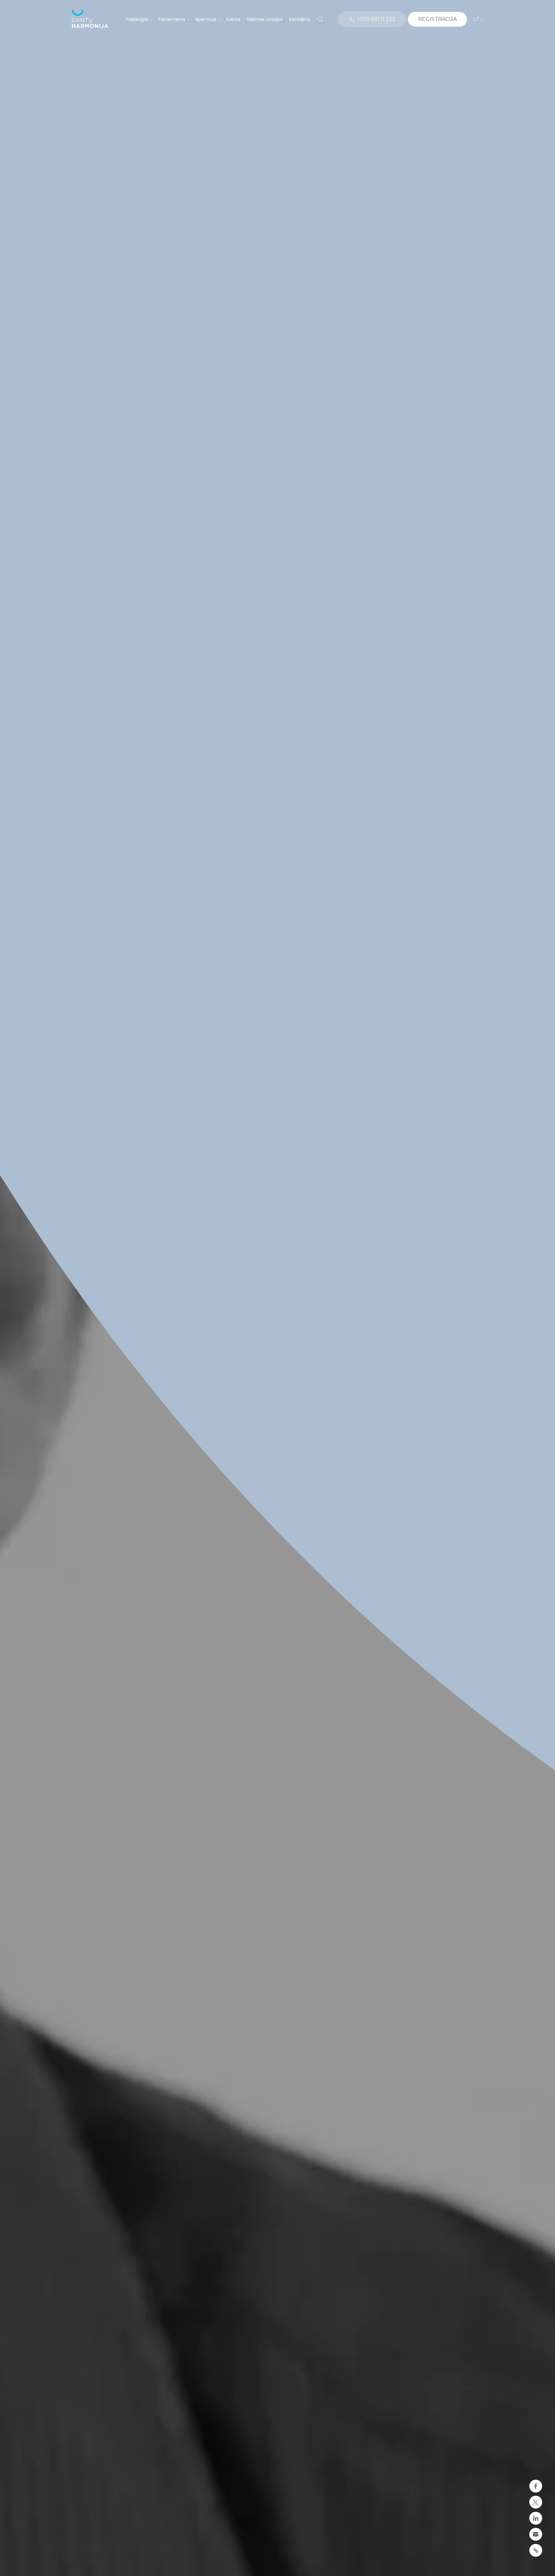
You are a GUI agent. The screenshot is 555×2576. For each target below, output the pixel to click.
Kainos (233, 19)
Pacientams (172, 19)
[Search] (320, 19)
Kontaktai (300, 19)
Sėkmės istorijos (265, 19)
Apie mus (206, 19)
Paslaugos (137, 19)
